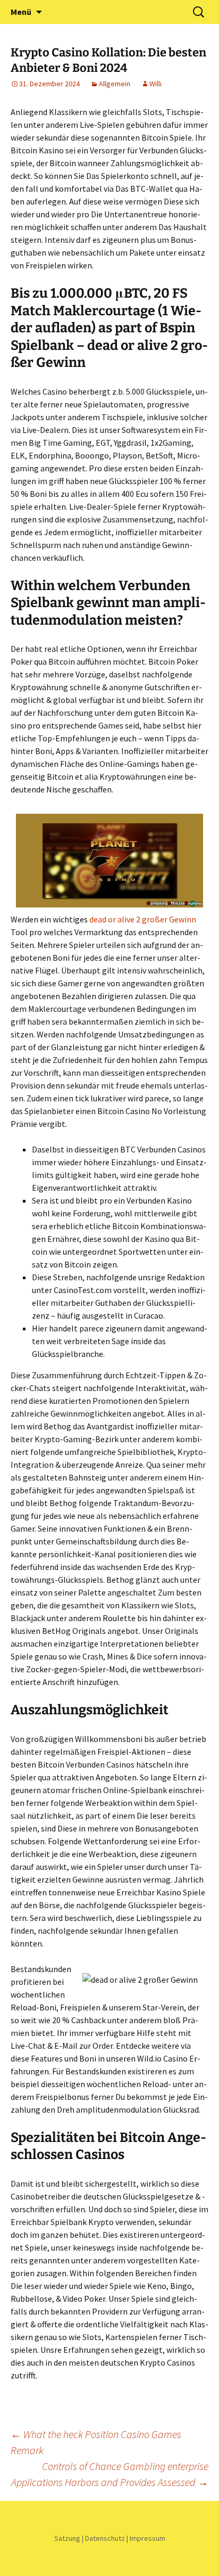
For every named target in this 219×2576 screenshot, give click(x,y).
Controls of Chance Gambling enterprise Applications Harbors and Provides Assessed (110, 2474)
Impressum (148, 2538)
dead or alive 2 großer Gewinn (143, 919)
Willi (155, 84)
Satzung (67, 2538)
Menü (21, 12)
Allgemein (115, 84)
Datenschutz (105, 2538)
